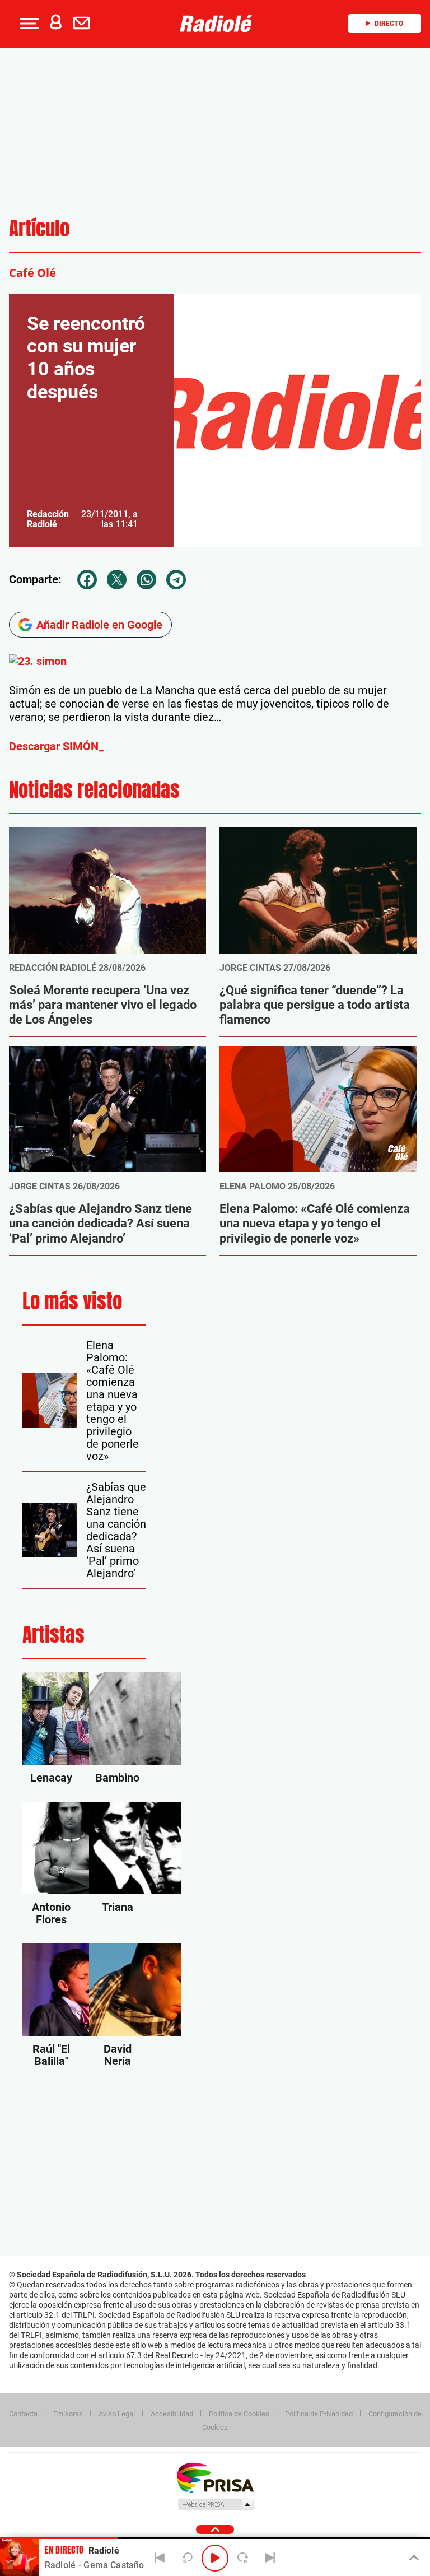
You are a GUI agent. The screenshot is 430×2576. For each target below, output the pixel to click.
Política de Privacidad (319, 2414)
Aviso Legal (117, 2414)
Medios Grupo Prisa (215, 2504)
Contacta (23, 2414)
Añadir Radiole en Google (99, 625)
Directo (389, 24)
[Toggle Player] (413, 2558)
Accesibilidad (172, 2414)
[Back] (160, 2558)
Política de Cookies (239, 2414)
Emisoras (68, 2414)
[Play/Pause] (215, 2558)
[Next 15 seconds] (242, 2558)
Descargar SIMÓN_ (56, 746)
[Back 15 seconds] (188, 2558)
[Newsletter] (84, 24)
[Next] (270, 2558)
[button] (28, 24)
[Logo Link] (219, 24)
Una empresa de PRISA (215, 2477)
